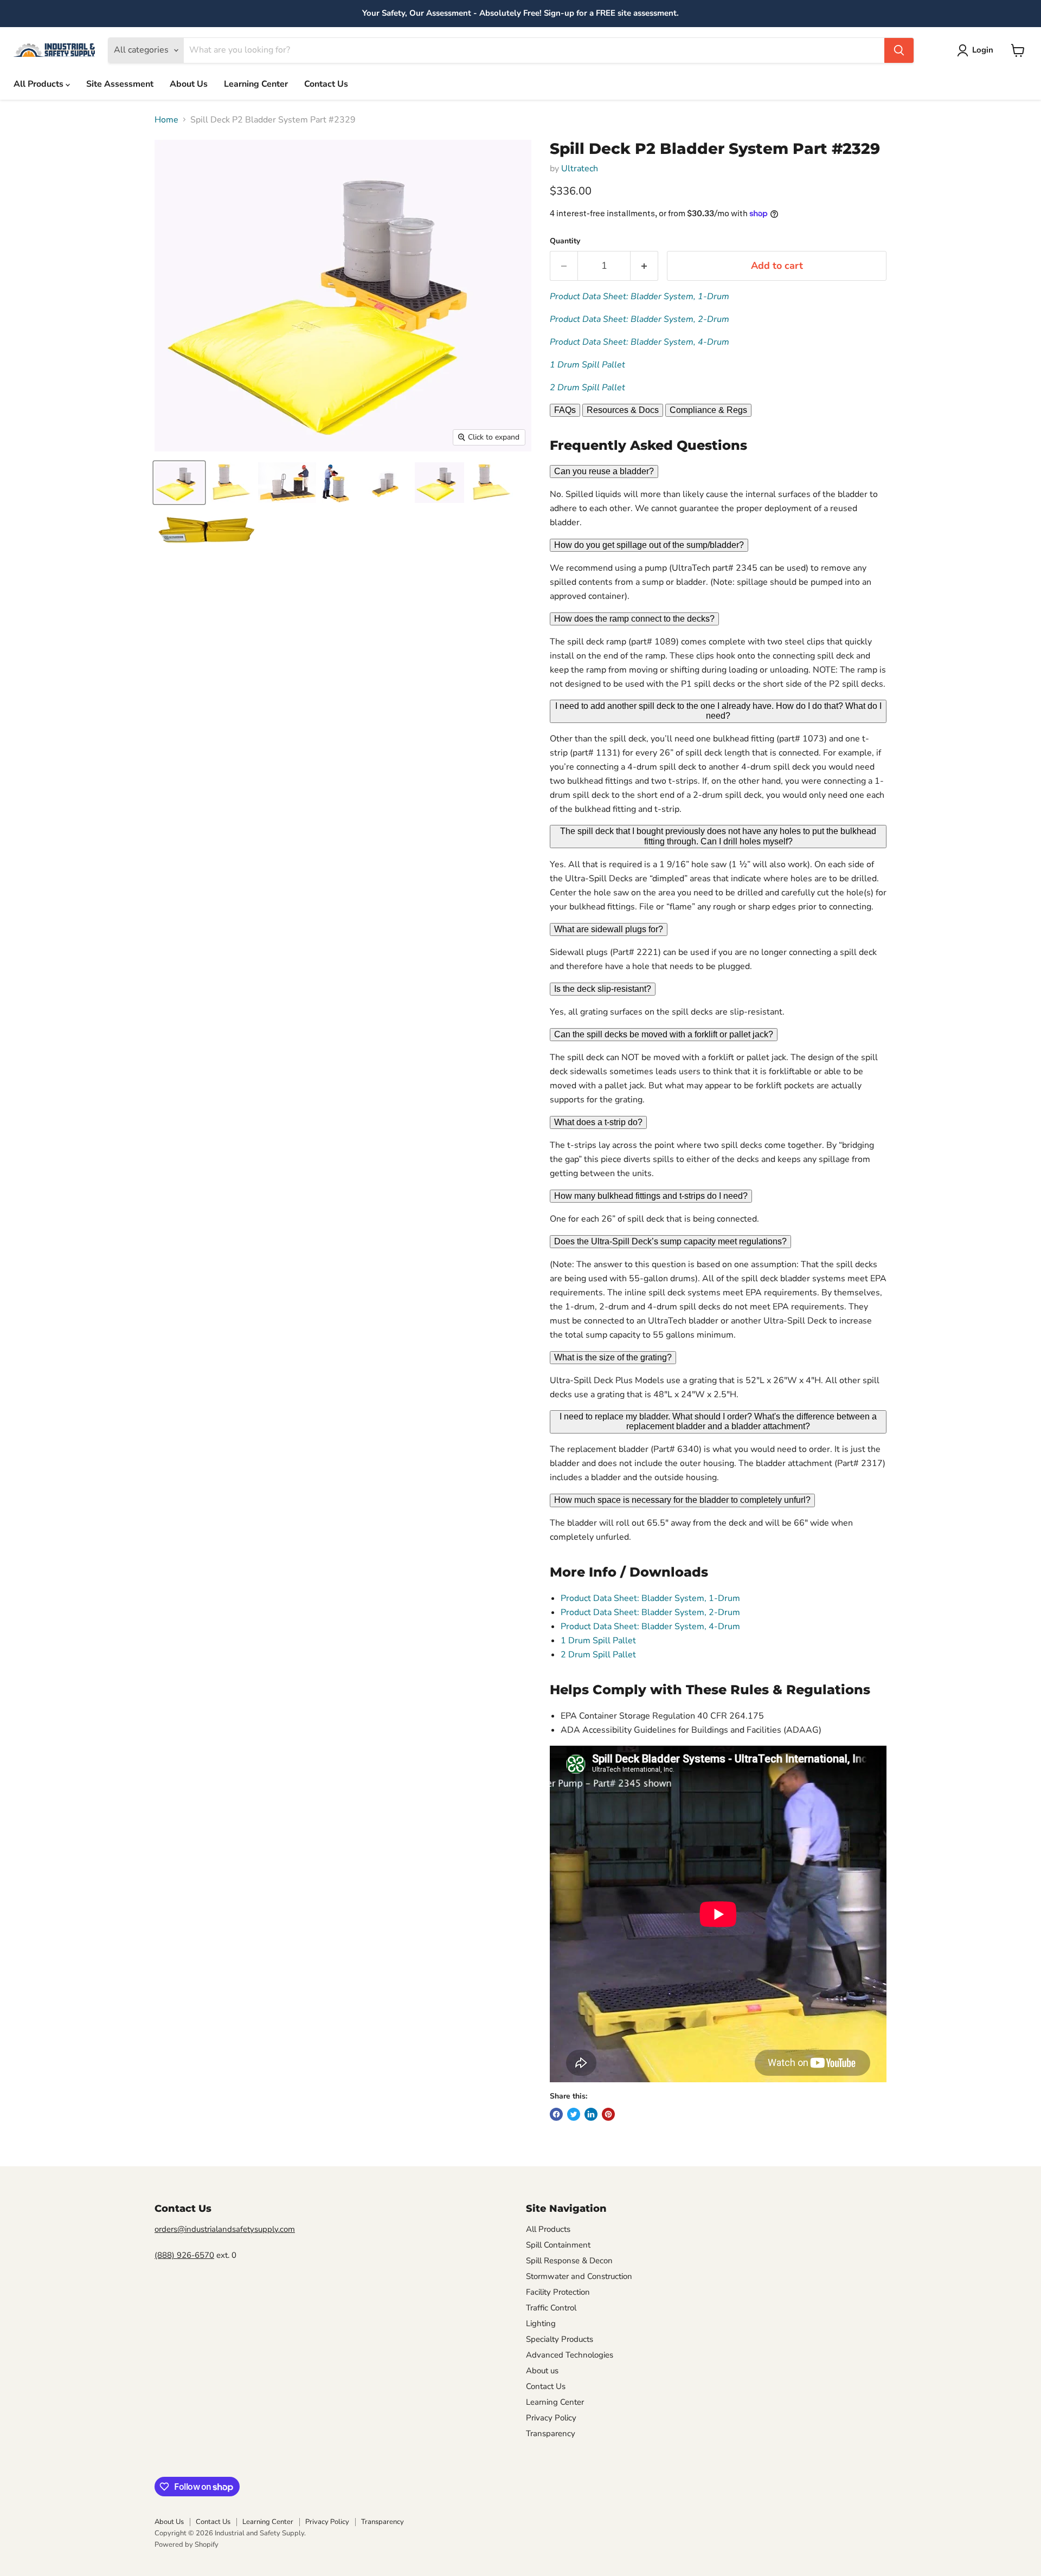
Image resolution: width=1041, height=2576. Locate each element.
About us (542, 2371)
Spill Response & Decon (569, 2261)
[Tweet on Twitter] (574, 2114)
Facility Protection (558, 2292)
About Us (189, 84)
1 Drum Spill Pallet (587, 365)
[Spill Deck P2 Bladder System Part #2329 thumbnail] (179, 483)
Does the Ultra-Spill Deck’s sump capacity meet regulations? (670, 1241)
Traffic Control (551, 2308)
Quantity (565, 241)
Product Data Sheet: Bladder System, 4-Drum (640, 342)
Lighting (541, 2323)
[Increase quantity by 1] (644, 266)
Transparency (551, 2433)
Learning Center (256, 84)
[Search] (899, 50)
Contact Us (326, 84)
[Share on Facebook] (556, 2114)
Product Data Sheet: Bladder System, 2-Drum (640, 319)
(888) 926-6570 (184, 2255)
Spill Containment (558, 2245)
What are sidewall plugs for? (609, 929)
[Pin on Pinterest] (608, 2114)
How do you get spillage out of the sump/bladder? (649, 545)
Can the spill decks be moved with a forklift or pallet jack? (664, 1034)
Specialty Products (560, 2339)
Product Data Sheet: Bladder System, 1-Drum (640, 296)
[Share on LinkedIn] (591, 2114)
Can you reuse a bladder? (604, 471)
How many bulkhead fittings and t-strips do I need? (651, 1196)
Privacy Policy (551, 2418)
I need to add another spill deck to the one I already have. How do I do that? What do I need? (718, 711)
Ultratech (580, 169)
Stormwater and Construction (579, 2276)
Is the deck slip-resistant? (603, 989)
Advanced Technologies (570, 2355)
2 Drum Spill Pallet (587, 388)
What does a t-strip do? (598, 1122)
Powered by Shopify (187, 2545)
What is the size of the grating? (613, 1357)
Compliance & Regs (708, 410)
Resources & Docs (623, 410)
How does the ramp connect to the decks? (634, 619)
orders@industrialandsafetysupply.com (225, 2229)
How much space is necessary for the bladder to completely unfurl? (682, 1500)
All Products (40, 84)
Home (166, 120)
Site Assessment (120, 84)
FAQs (565, 410)
